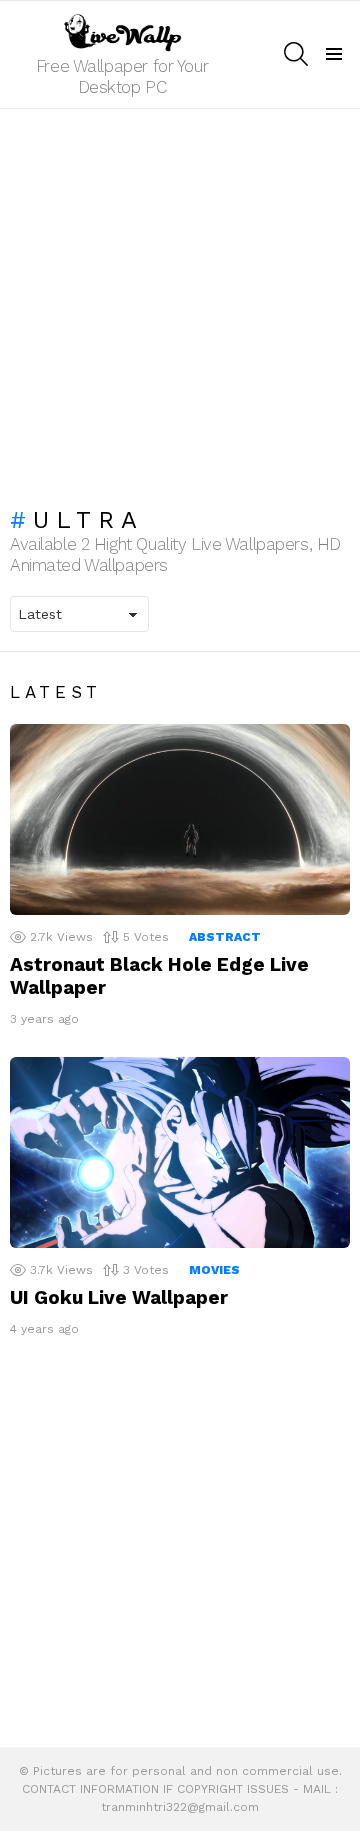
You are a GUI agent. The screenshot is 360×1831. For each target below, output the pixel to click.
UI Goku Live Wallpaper (119, 1297)
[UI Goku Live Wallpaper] (180, 1152)
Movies (214, 1270)
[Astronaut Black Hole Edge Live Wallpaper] (180, 819)
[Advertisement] (180, 298)
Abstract (225, 937)
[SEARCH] (296, 54)
